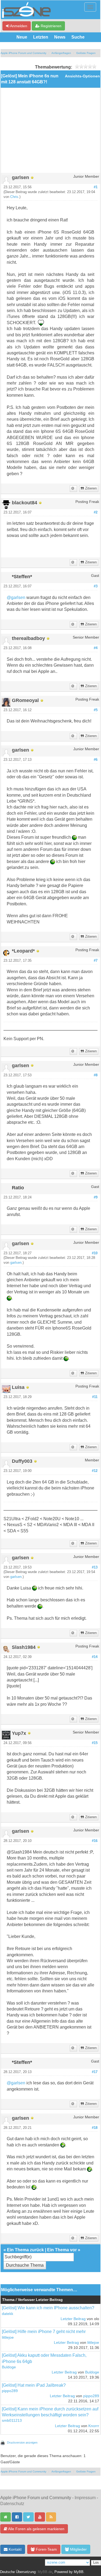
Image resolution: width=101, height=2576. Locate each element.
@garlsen (16, 597)
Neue (22, 37)
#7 (96, 961)
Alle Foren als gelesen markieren (36, 2529)
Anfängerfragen (61, 53)
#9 (96, 1197)
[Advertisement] (50, 132)
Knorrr (94, 2426)
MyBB (79, 2572)
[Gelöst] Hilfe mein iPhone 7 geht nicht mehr (44, 2332)
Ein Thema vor (62, 2250)
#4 (96, 648)
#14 (95, 1657)
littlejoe (8, 2337)
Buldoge (9, 2367)
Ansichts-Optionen (82, 76)
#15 (95, 1743)
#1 (96, 187)
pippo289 (10, 2391)
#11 (95, 1397)
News (60, 37)
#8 (96, 1075)
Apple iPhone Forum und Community (23, 53)
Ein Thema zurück (25, 2250)
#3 (96, 586)
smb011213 (12, 2421)
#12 (95, 1471)
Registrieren (50, 26)
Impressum (85, 2498)
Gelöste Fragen (86, 53)
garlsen (16, 1263)
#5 (96, 710)
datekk (8, 2314)
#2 (96, 512)
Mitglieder (78, 2549)
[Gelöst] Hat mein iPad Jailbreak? (34, 2385)
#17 (95, 2072)
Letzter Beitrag (73, 2319)
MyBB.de (45, 2572)
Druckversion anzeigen (22, 2443)
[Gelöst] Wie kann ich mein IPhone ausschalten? (48, 2308)
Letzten (41, 37)
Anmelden (18, 26)
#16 (95, 1841)
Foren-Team (46, 2549)
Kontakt (15, 2549)
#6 (96, 760)
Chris (14, 197)
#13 (95, 1567)
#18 (95, 2128)
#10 (95, 1253)
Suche (78, 37)
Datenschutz (12, 2504)
